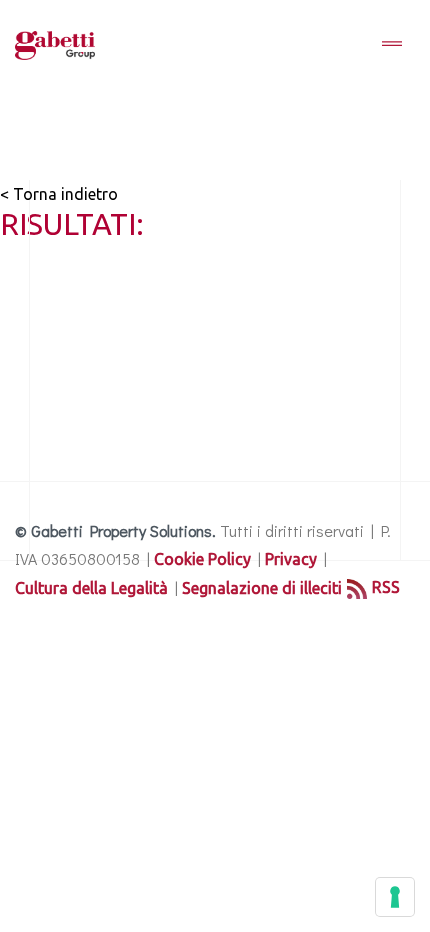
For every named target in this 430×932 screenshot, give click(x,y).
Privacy (291, 559)
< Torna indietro (59, 194)
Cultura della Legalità (91, 588)
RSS (386, 587)
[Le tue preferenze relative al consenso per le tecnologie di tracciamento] (395, 897)
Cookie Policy (202, 559)
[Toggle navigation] (392, 45)
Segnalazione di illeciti (262, 588)
